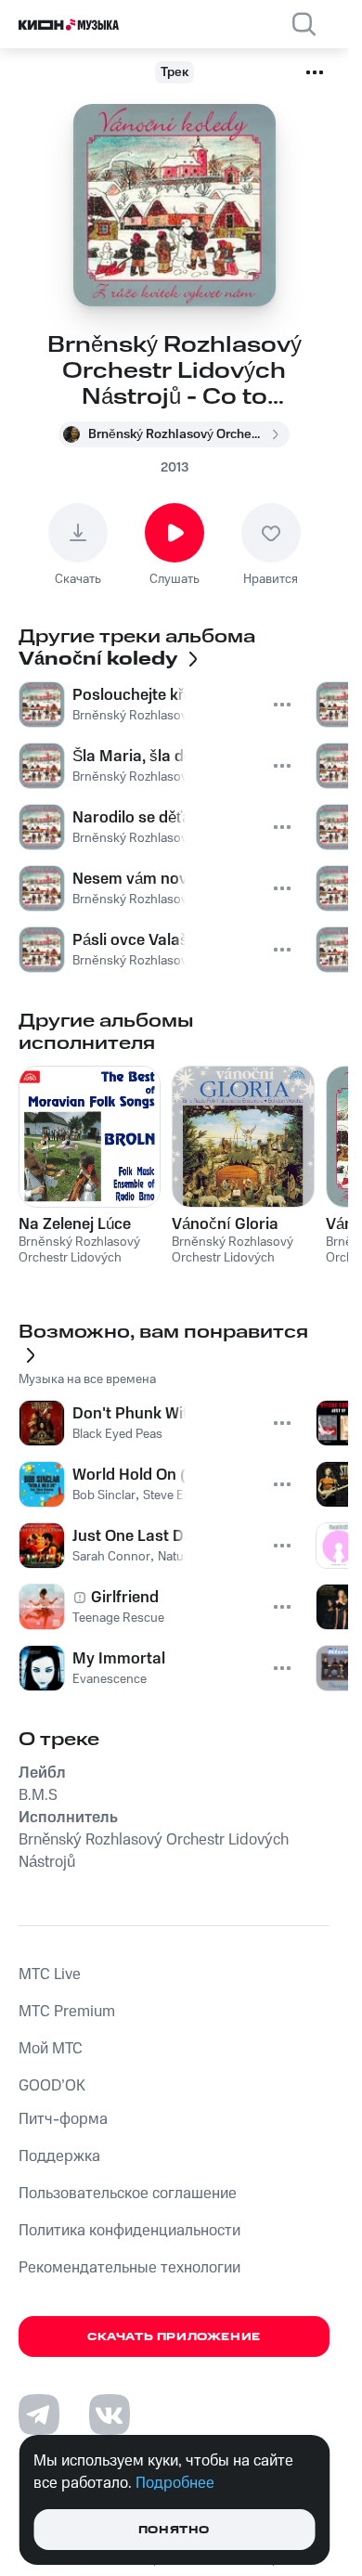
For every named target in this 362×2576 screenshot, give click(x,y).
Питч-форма (63, 2119)
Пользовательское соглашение (128, 2194)
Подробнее (175, 2483)
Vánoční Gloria (225, 1224)
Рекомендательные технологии (129, 2268)
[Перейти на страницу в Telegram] (39, 2414)
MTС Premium (67, 2012)
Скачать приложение (174, 2337)
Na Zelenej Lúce (75, 1224)
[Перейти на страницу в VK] (110, 2414)
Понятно (174, 2530)
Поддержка (59, 2156)
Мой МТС (51, 2049)
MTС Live (50, 1974)
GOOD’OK (52, 2086)
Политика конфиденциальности (129, 2231)
